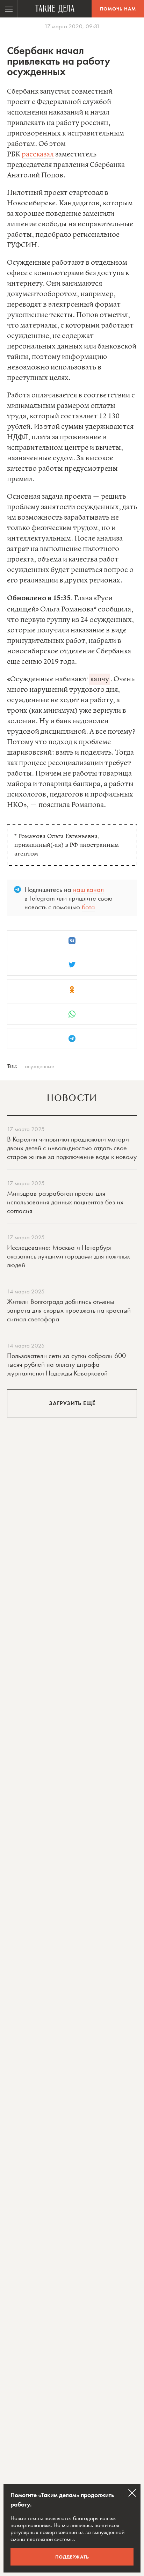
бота (88, 907)
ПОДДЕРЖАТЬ (72, 2557)
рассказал (38, 155)
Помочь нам (118, 9)
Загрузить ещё (72, 1403)
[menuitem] (9, 9)
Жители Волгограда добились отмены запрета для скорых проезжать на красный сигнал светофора (69, 1310)
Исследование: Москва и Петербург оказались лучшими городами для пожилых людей (69, 1256)
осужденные (39, 1066)
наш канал (88, 889)
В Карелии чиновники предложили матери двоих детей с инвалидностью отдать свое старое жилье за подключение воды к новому (72, 1148)
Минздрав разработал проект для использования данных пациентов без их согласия (65, 1202)
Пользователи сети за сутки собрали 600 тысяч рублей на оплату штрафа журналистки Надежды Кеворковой (66, 1364)
